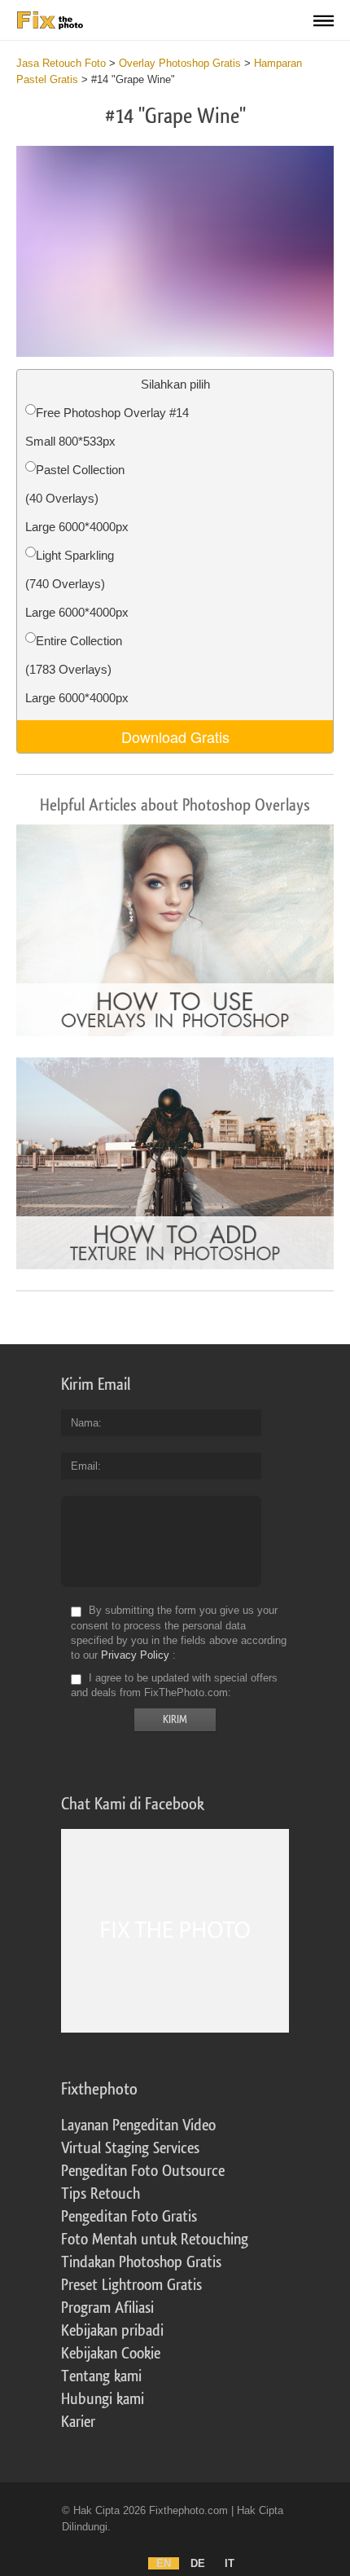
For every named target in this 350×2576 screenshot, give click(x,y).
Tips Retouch (101, 2194)
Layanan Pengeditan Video (138, 2125)
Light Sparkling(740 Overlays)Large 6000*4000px (77, 584)
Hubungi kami (103, 2399)
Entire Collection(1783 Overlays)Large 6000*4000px (77, 669)
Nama (85, 1423)
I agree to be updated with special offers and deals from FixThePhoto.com (174, 1685)
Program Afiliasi (107, 2308)
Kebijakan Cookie (111, 2354)
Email (84, 1466)
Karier (78, 2422)
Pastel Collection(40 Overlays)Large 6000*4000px (77, 498)
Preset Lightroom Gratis (131, 2285)
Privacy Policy (135, 1655)
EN (164, 2563)
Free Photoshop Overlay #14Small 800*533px (107, 427)
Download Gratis (175, 736)
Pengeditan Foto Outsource (143, 2171)
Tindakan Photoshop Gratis (141, 2262)
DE (198, 2563)
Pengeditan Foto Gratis (129, 2217)
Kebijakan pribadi (112, 2331)
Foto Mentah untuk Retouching (155, 2240)
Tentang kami (101, 2376)
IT (230, 2563)
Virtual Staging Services (130, 2148)
